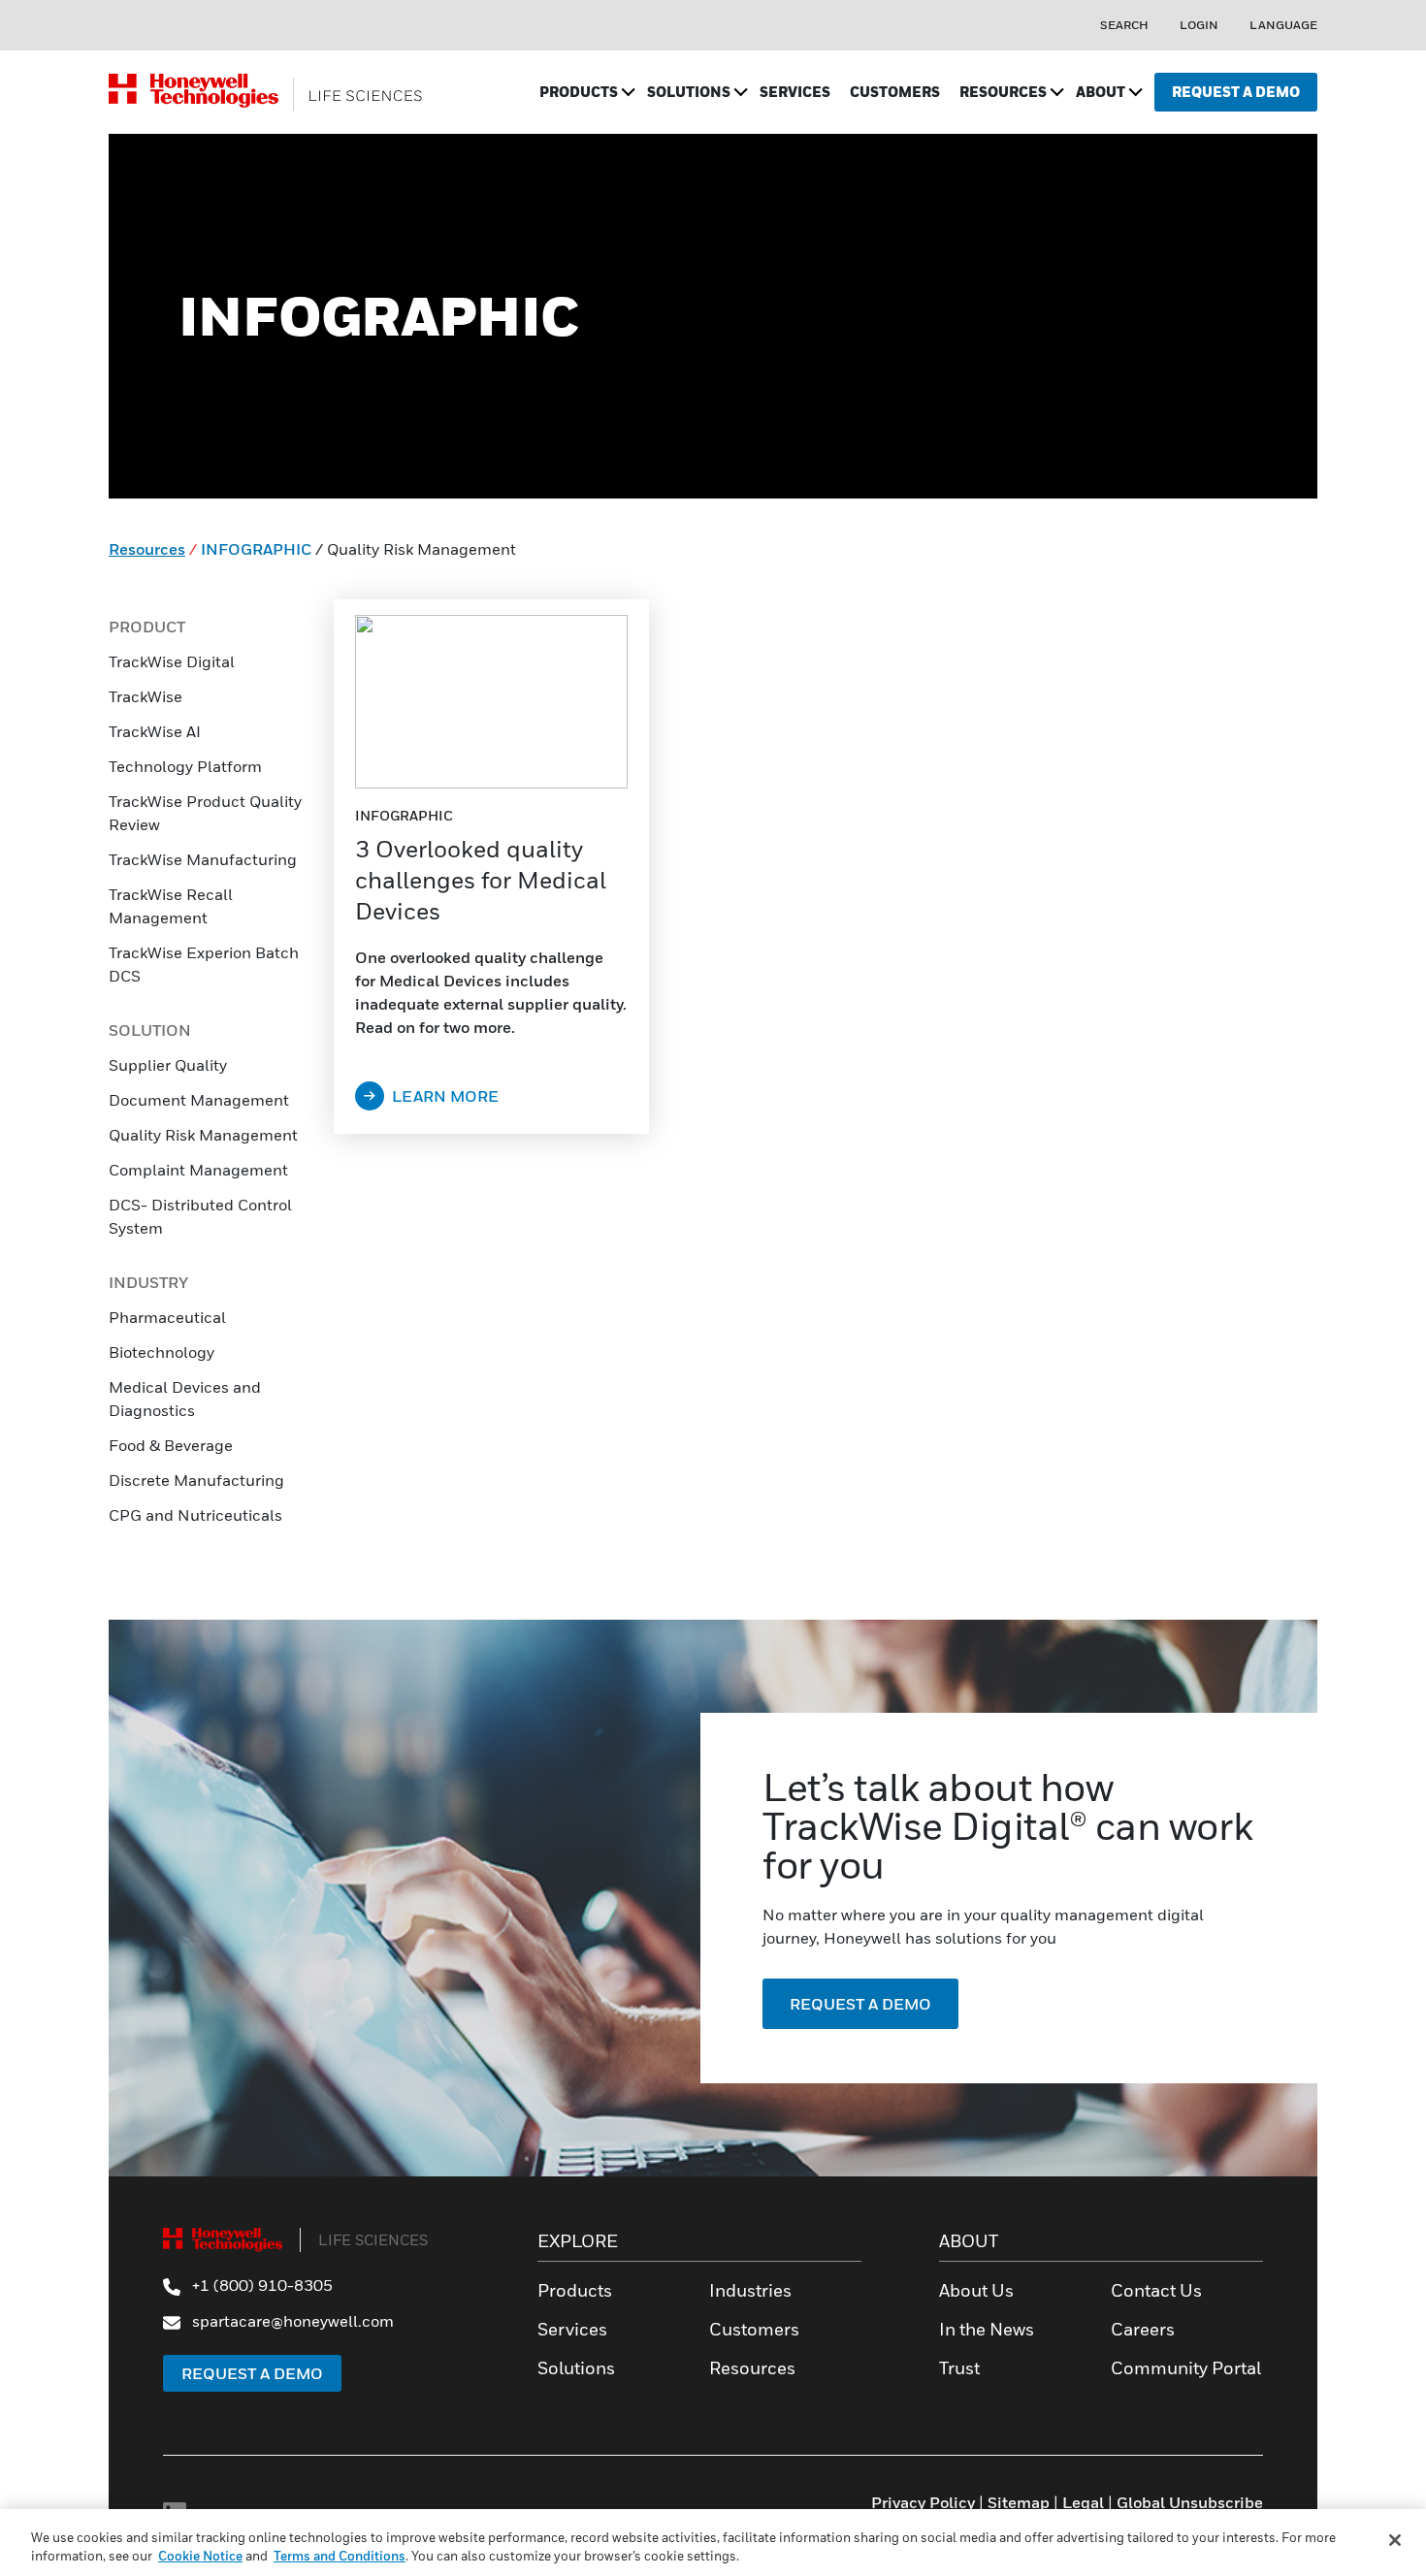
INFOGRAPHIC (256, 549)
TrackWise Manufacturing (203, 859)
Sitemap (1019, 2502)
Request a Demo (252, 2373)
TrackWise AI (155, 731)
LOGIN (1199, 25)
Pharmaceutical (167, 1317)
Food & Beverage (171, 1445)
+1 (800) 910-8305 (260, 2285)
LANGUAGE (1283, 25)
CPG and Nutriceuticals (195, 1515)
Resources (147, 549)
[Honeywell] (266, 92)
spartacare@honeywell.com (291, 2321)
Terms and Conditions (340, 2556)
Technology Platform (185, 766)
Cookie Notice (200, 2556)
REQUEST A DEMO (860, 2004)
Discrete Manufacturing (196, 1480)
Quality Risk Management (203, 1135)
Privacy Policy (923, 2502)
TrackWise (146, 696)
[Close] (1395, 2540)
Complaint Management (198, 1170)
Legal (1083, 2502)
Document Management (199, 1100)
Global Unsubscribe (1190, 2502)
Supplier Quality (168, 1065)
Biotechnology (162, 1352)
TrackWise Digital (172, 661)
